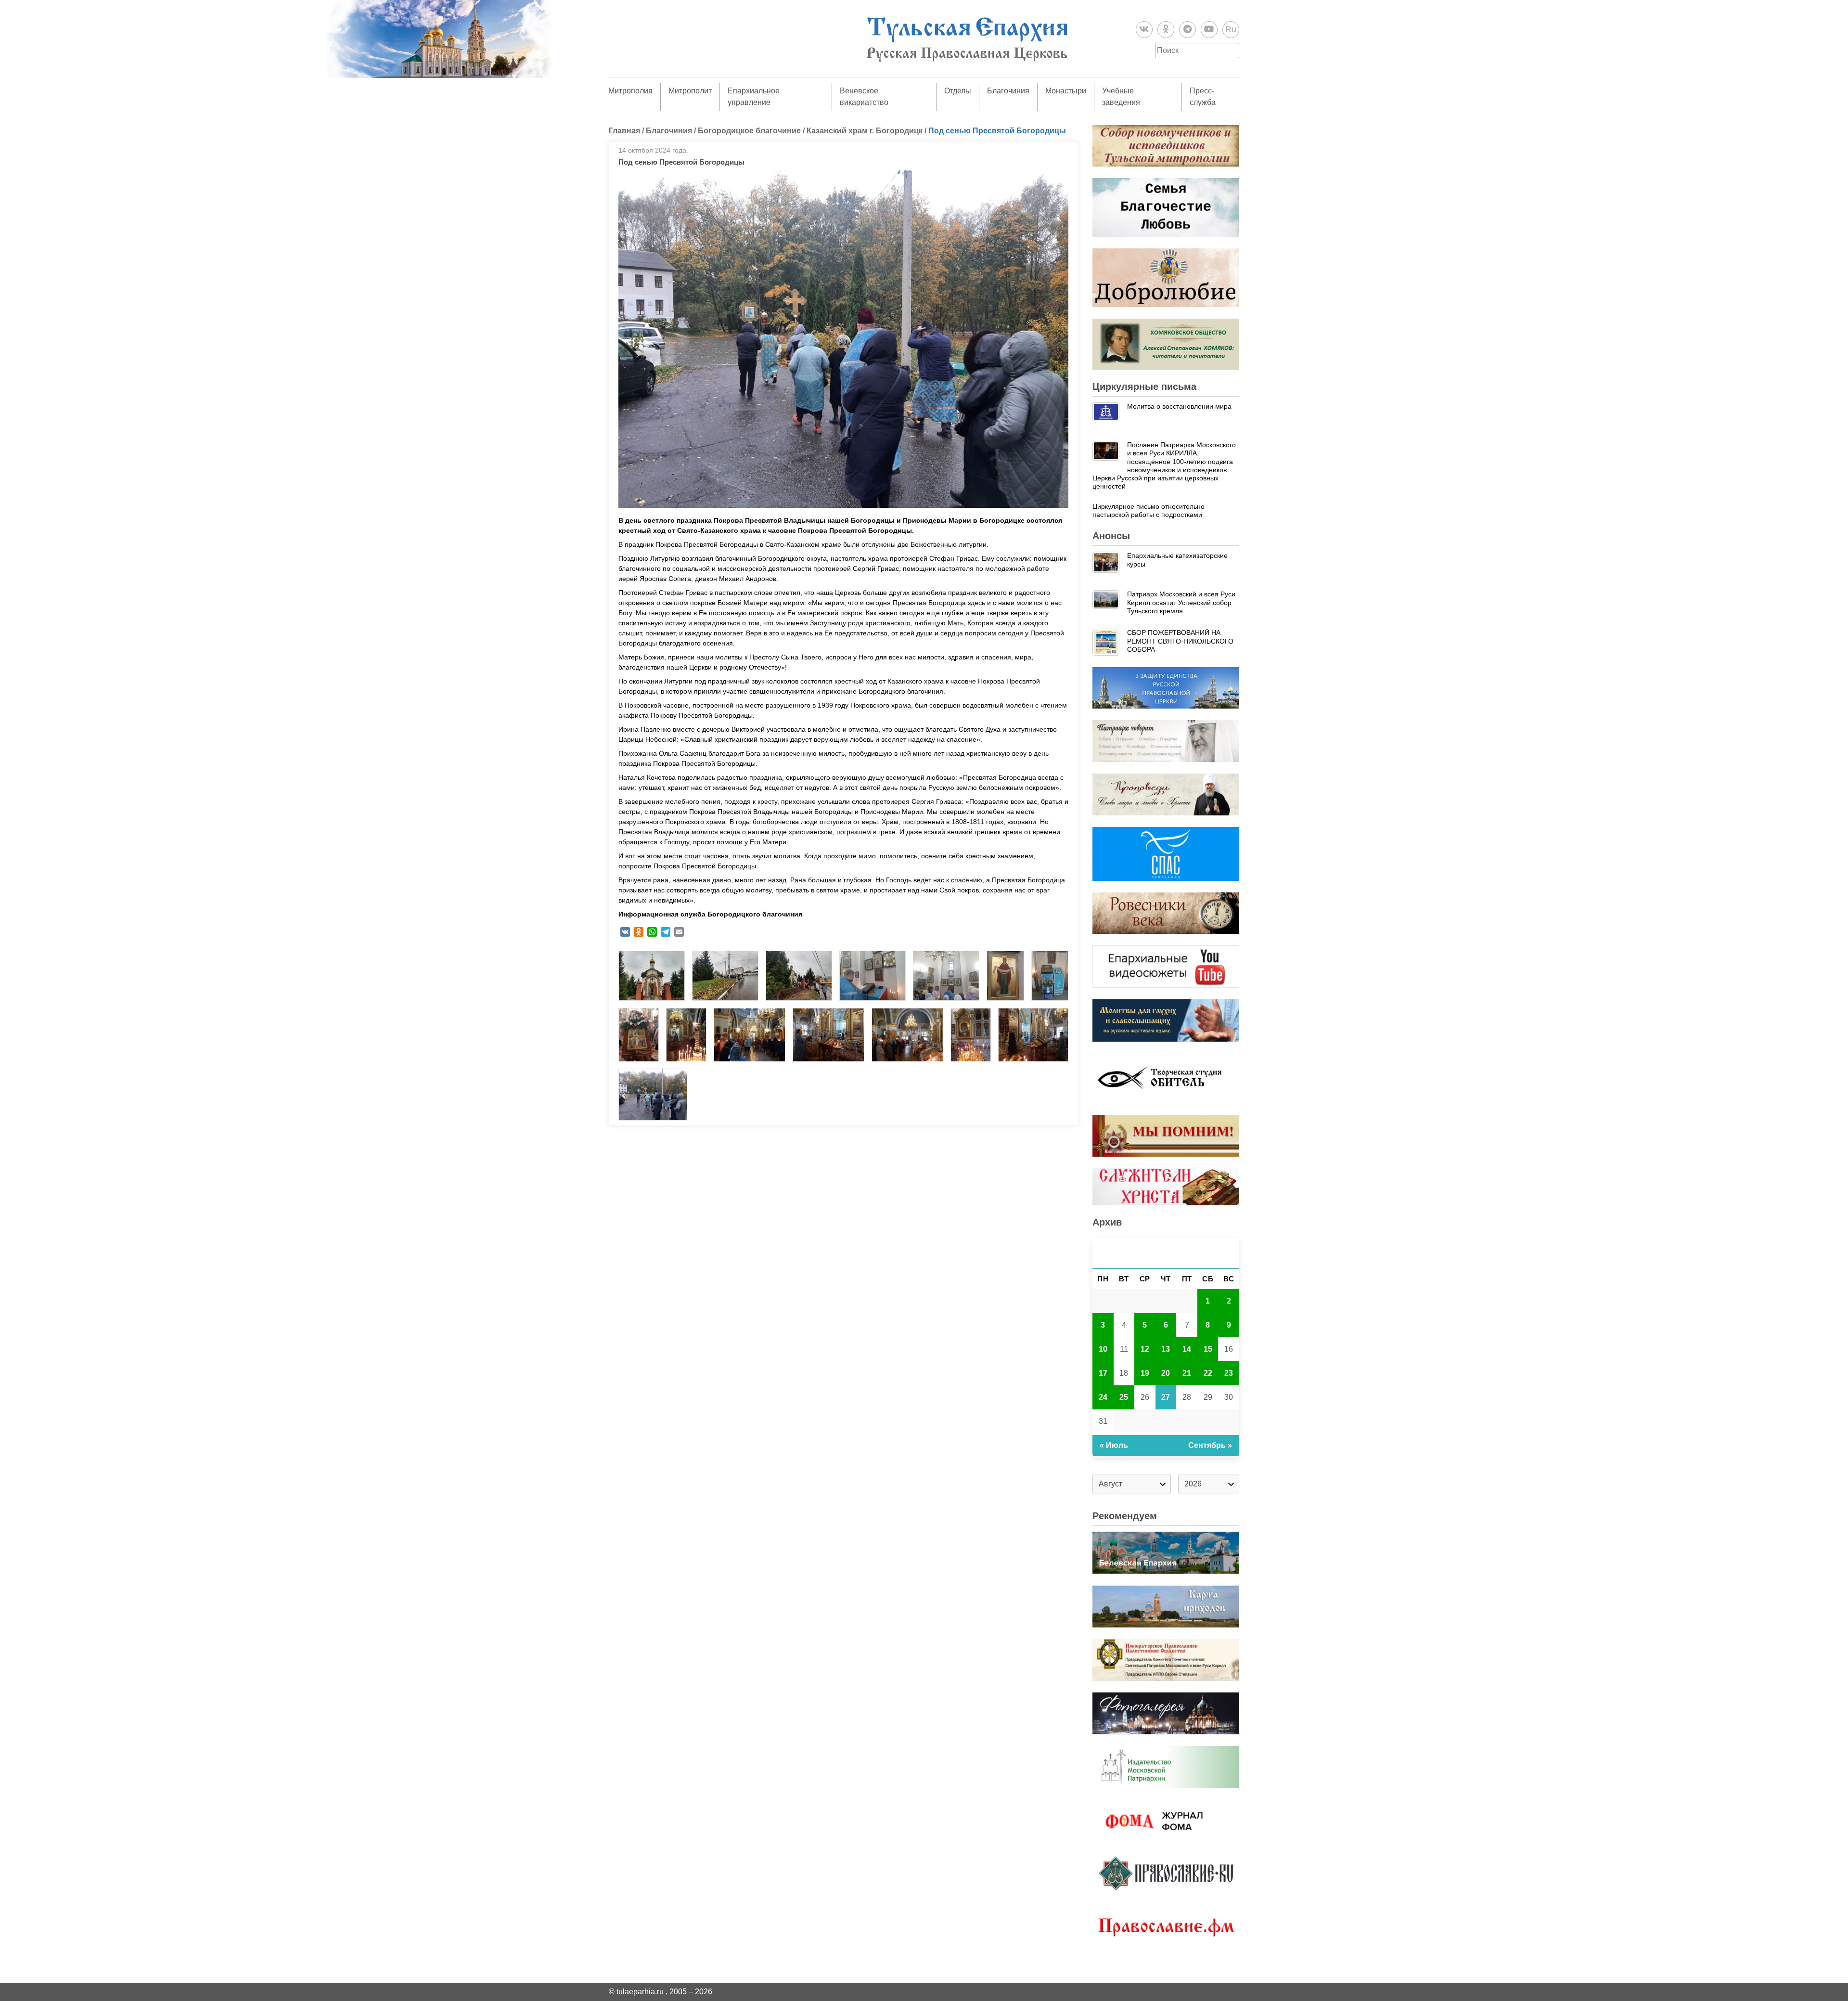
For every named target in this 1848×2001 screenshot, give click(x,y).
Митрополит (690, 91)
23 (1229, 1373)
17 (1103, 1373)
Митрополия (630, 91)
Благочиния (1008, 91)
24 (1103, 1397)
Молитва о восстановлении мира (1179, 406)
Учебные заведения (1121, 97)
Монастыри (1066, 91)
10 (1103, 1349)
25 (1124, 1397)
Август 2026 (1166, 1253)
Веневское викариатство (864, 97)
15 (1208, 1349)
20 (1166, 1373)
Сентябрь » (1210, 1445)
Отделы (958, 91)
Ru (1231, 29)
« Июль (1114, 1445)
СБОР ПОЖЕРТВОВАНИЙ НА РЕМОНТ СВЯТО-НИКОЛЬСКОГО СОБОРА (1180, 641)
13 (1166, 1349)
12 (1145, 1349)
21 (1187, 1373)
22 (1208, 1373)
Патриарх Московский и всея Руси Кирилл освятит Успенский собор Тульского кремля (1181, 602)
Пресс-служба (1203, 97)
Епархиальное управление (754, 97)
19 (1145, 1373)
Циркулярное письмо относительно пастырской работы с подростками (1149, 510)
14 (1187, 1349)
